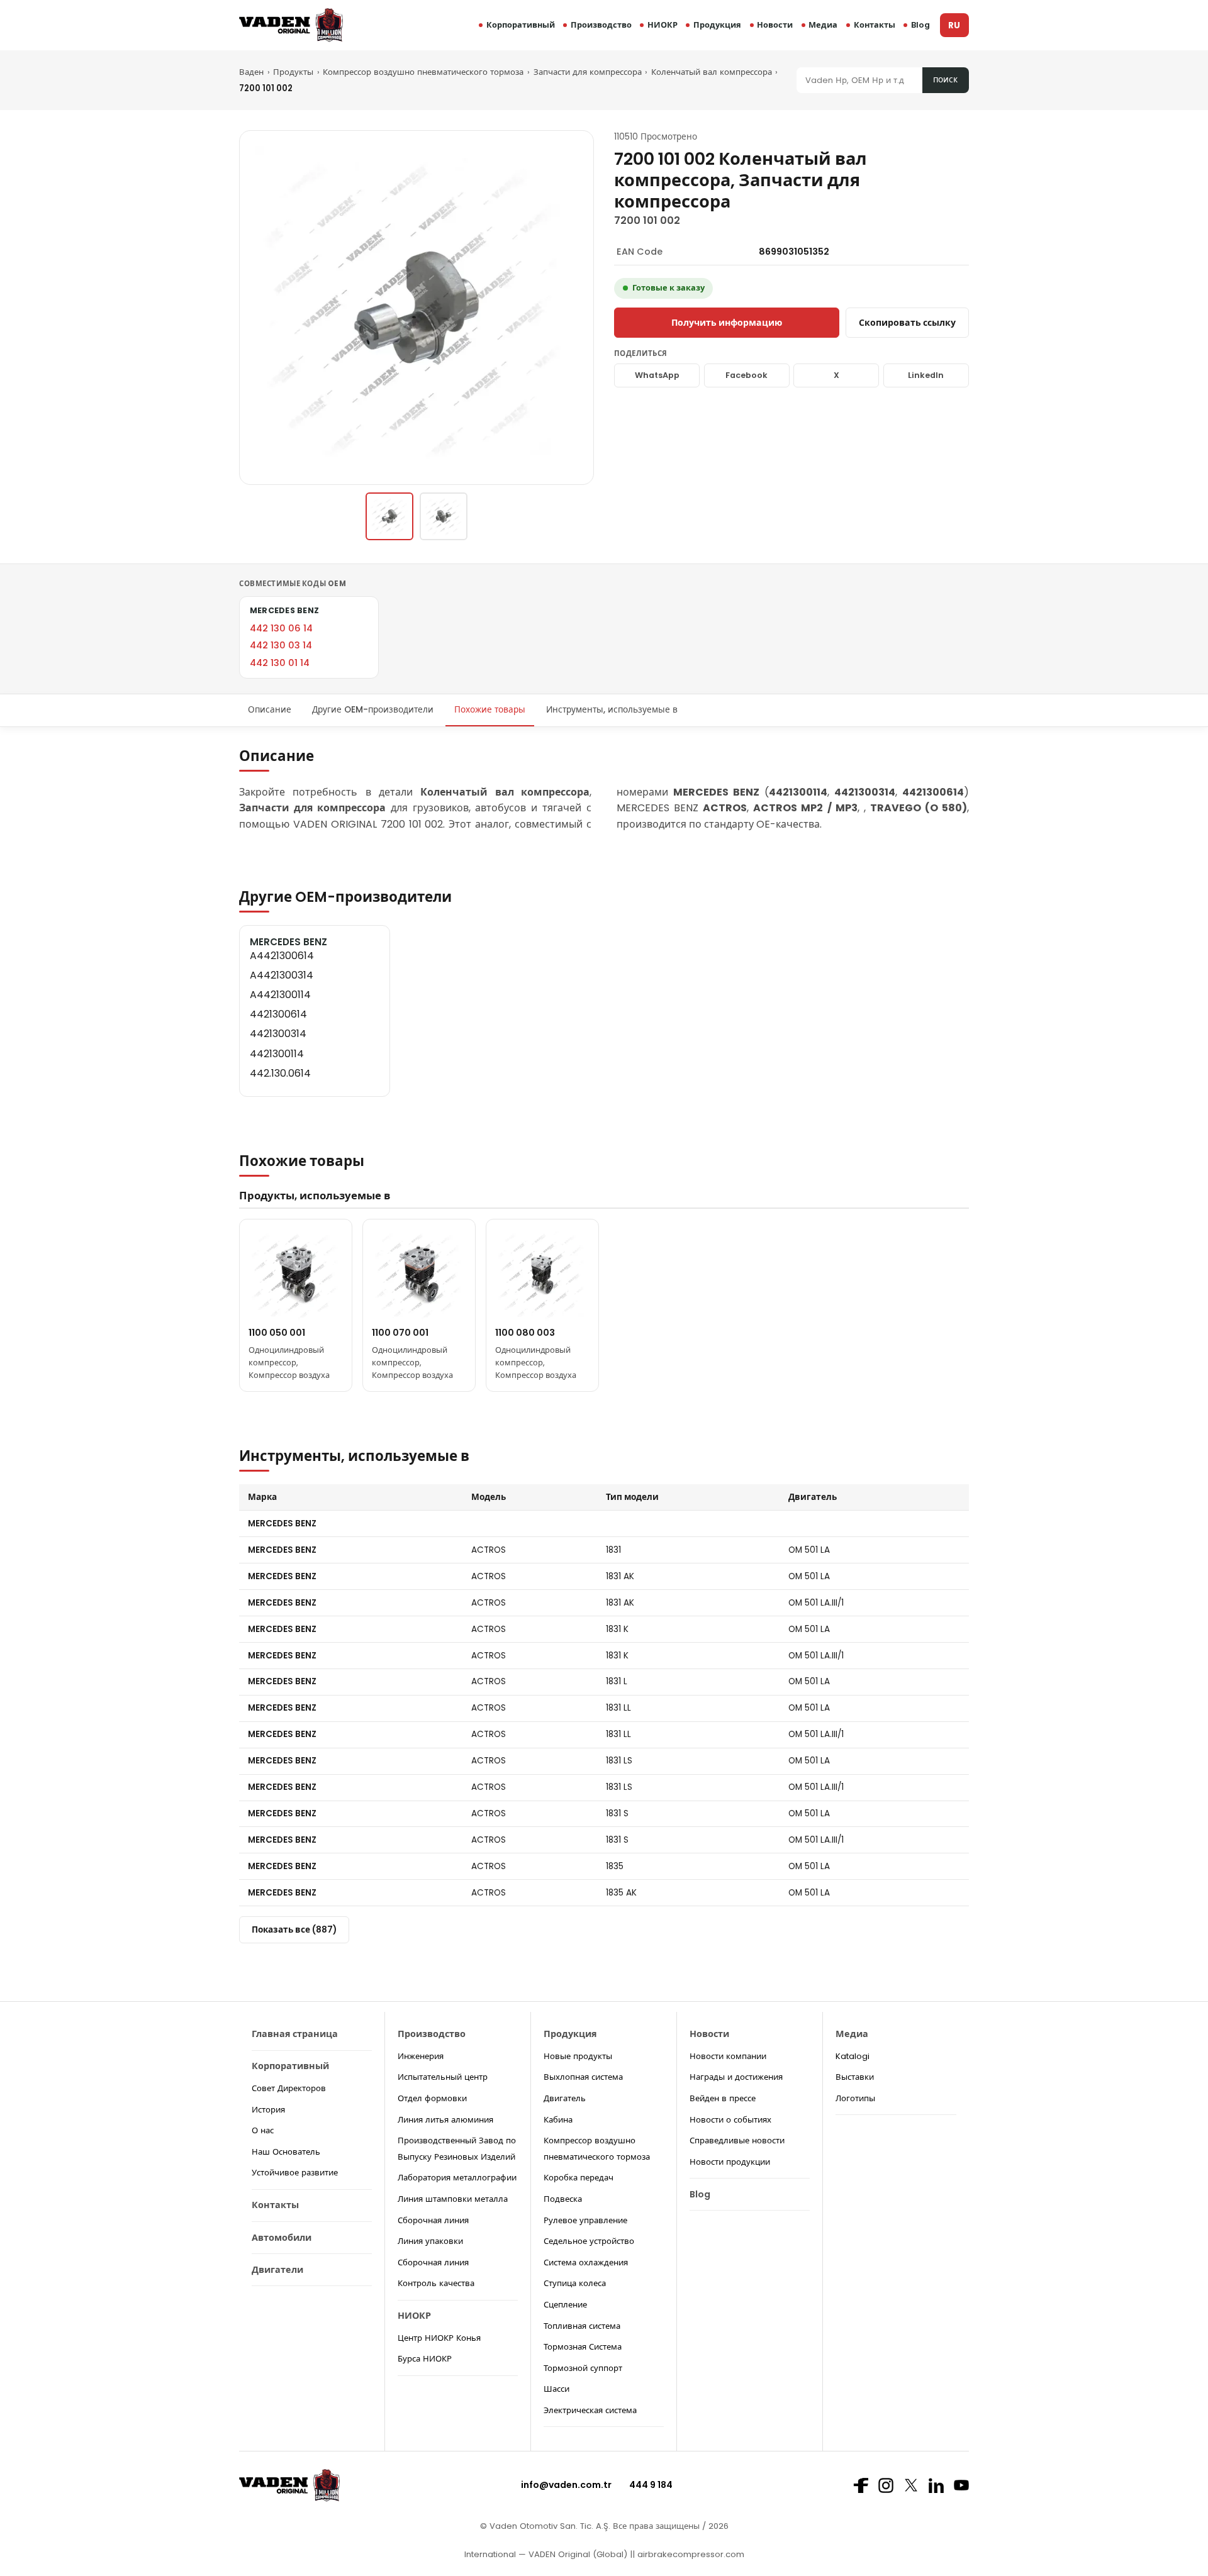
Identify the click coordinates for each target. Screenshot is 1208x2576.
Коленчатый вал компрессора (712, 72)
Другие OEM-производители (373, 710)
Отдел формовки (432, 2098)
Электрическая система (590, 2410)
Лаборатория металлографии (457, 2178)
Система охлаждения (586, 2262)
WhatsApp (657, 375)
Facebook (747, 375)
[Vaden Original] (291, 25)
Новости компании (728, 2056)
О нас (263, 2130)
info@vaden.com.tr (566, 2485)
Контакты (875, 25)
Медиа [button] (823, 25)
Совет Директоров (289, 2088)
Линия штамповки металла (453, 2199)
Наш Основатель (286, 2152)
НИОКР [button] (663, 25)
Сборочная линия (433, 2220)
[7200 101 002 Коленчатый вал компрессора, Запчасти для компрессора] (389, 516)
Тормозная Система (583, 2347)
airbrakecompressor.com (690, 2554)
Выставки (855, 2077)
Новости (775, 25)
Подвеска (563, 2199)
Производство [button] (601, 25)
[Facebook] (861, 2485)
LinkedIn (926, 375)
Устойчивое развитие (295, 2173)
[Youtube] (961, 2485)
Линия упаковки (430, 2241)
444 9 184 (651, 2485)
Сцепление (565, 2305)
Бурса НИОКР (425, 2359)
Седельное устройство (589, 2241)
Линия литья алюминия (445, 2120)
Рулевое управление (585, 2220)
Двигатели (277, 2270)
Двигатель (565, 2098)
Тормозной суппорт (583, 2368)
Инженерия (421, 2056)
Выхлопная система (583, 2077)
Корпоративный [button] (521, 25)
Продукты (293, 72)
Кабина (558, 2120)
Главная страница (295, 2034)
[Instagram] (886, 2485)
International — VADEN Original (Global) (546, 2554)
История (268, 2110)
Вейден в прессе (723, 2098)
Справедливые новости (737, 2140)
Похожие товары (490, 710)
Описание (270, 710)
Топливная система (582, 2326)
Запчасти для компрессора (588, 72)
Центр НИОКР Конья (439, 2338)
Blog (920, 25)
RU (954, 25)
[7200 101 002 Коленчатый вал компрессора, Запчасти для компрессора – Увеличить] (417, 308)
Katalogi (853, 2056)
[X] (911, 2485)
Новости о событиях (730, 2120)
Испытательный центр (443, 2077)
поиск (945, 80)
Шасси (556, 2389)
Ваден (251, 72)
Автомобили (282, 2238)
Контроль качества (436, 2283)
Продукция (717, 25)
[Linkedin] (936, 2485)
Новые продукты (578, 2056)
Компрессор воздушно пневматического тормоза (423, 72)
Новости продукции (730, 2162)
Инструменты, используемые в (612, 710)
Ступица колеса (575, 2283)
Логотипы (855, 2098)
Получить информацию (727, 323)
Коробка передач (579, 2178)
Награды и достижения (736, 2077)
